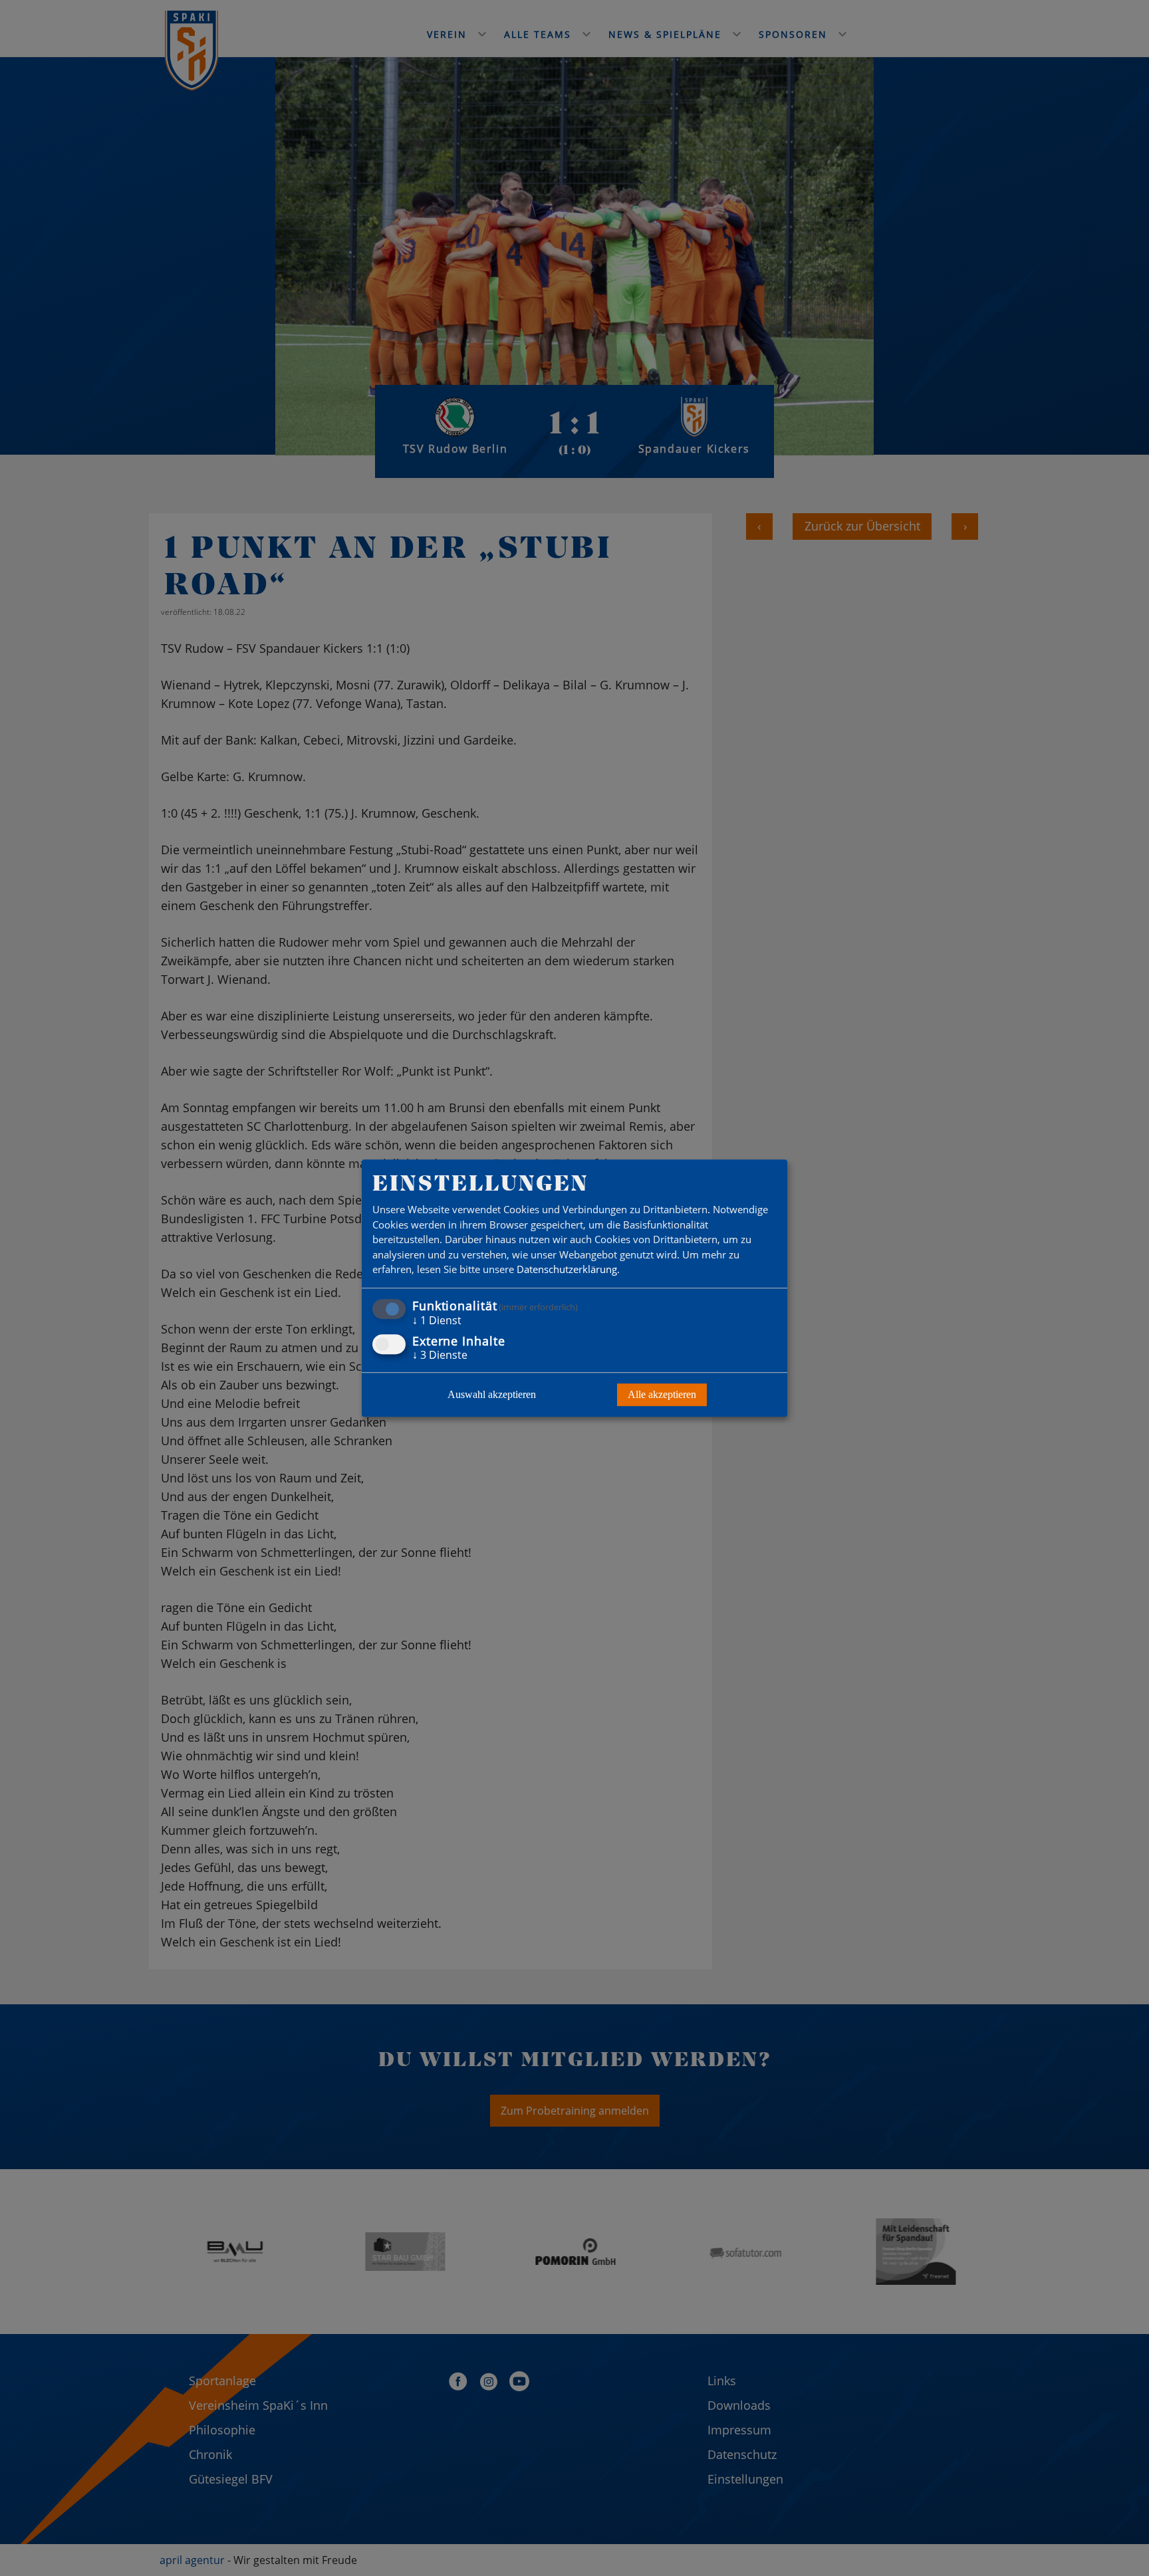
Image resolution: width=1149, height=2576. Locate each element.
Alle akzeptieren (662, 1394)
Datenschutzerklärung (567, 1270)
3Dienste (440, 1355)
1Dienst (437, 1320)
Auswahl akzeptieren (492, 1394)
